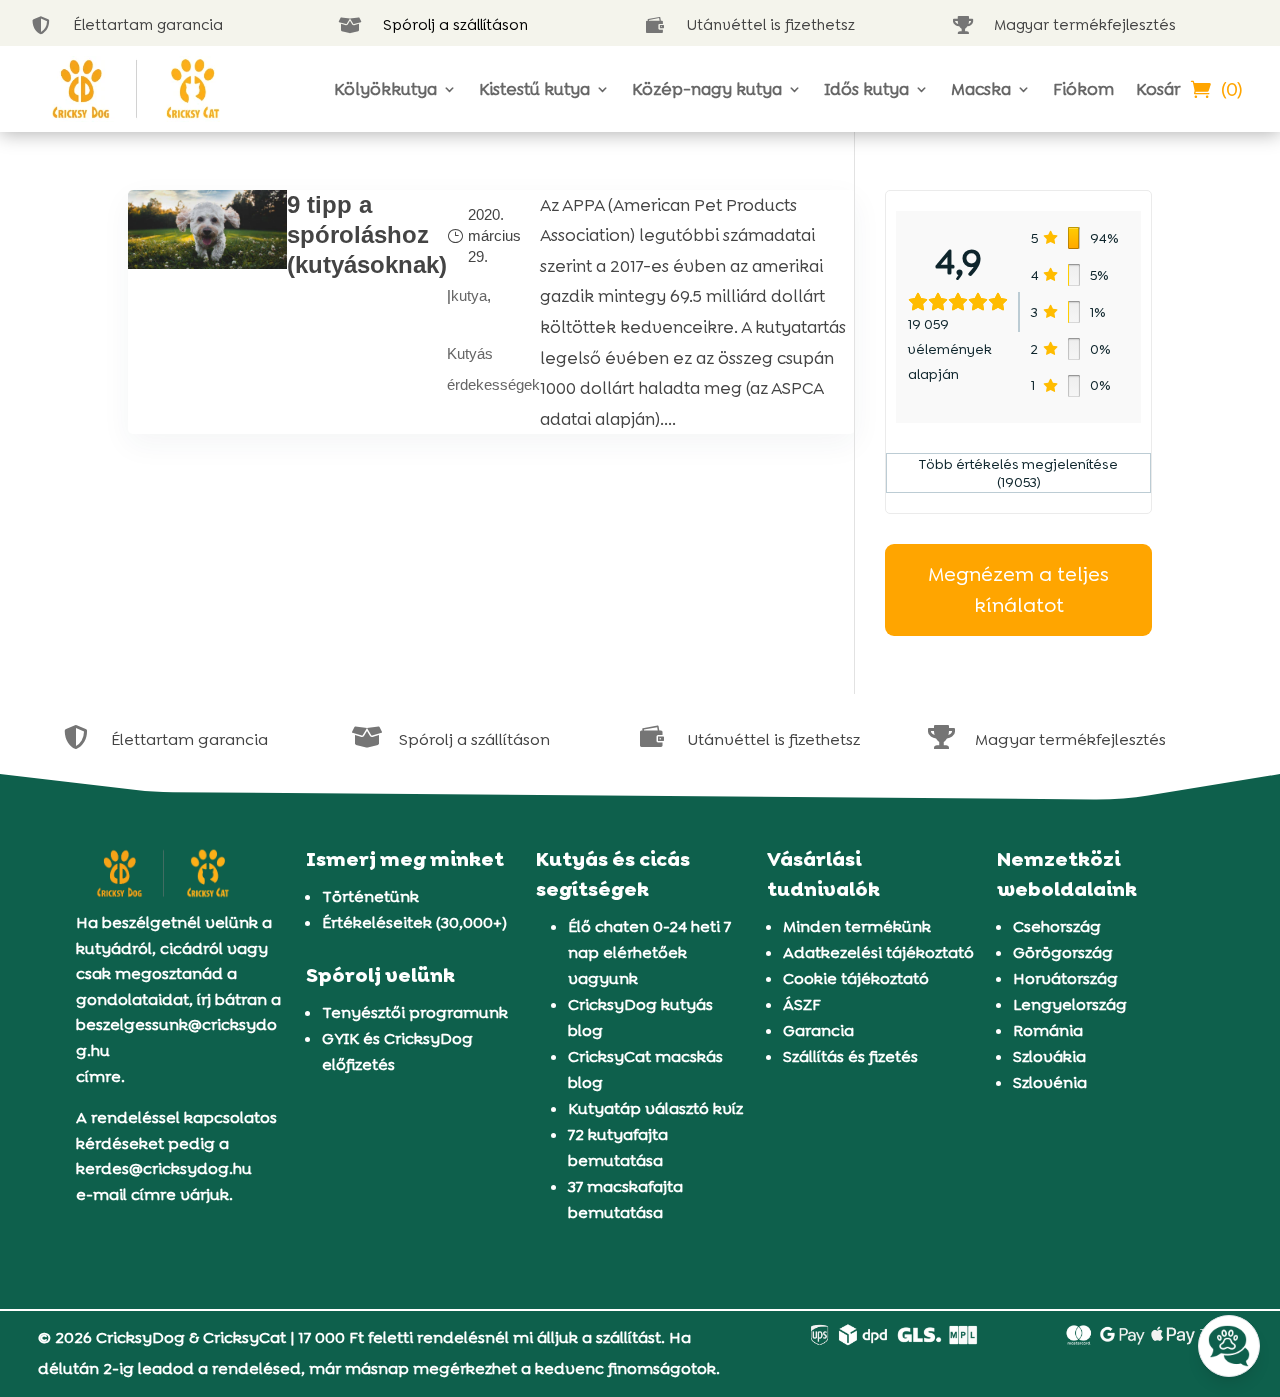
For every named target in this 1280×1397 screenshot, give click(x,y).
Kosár (1158, 89)
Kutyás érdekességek (493, 369)
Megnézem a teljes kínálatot (1018, 589)
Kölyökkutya (385, 89)
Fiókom (1083, 89)
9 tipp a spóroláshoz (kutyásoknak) (367, 234)
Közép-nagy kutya (707, 89)
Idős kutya (866, 89)
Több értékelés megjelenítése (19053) (1018, 473)
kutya (469, 295)
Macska (981, 89)
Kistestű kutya (534, 89)
